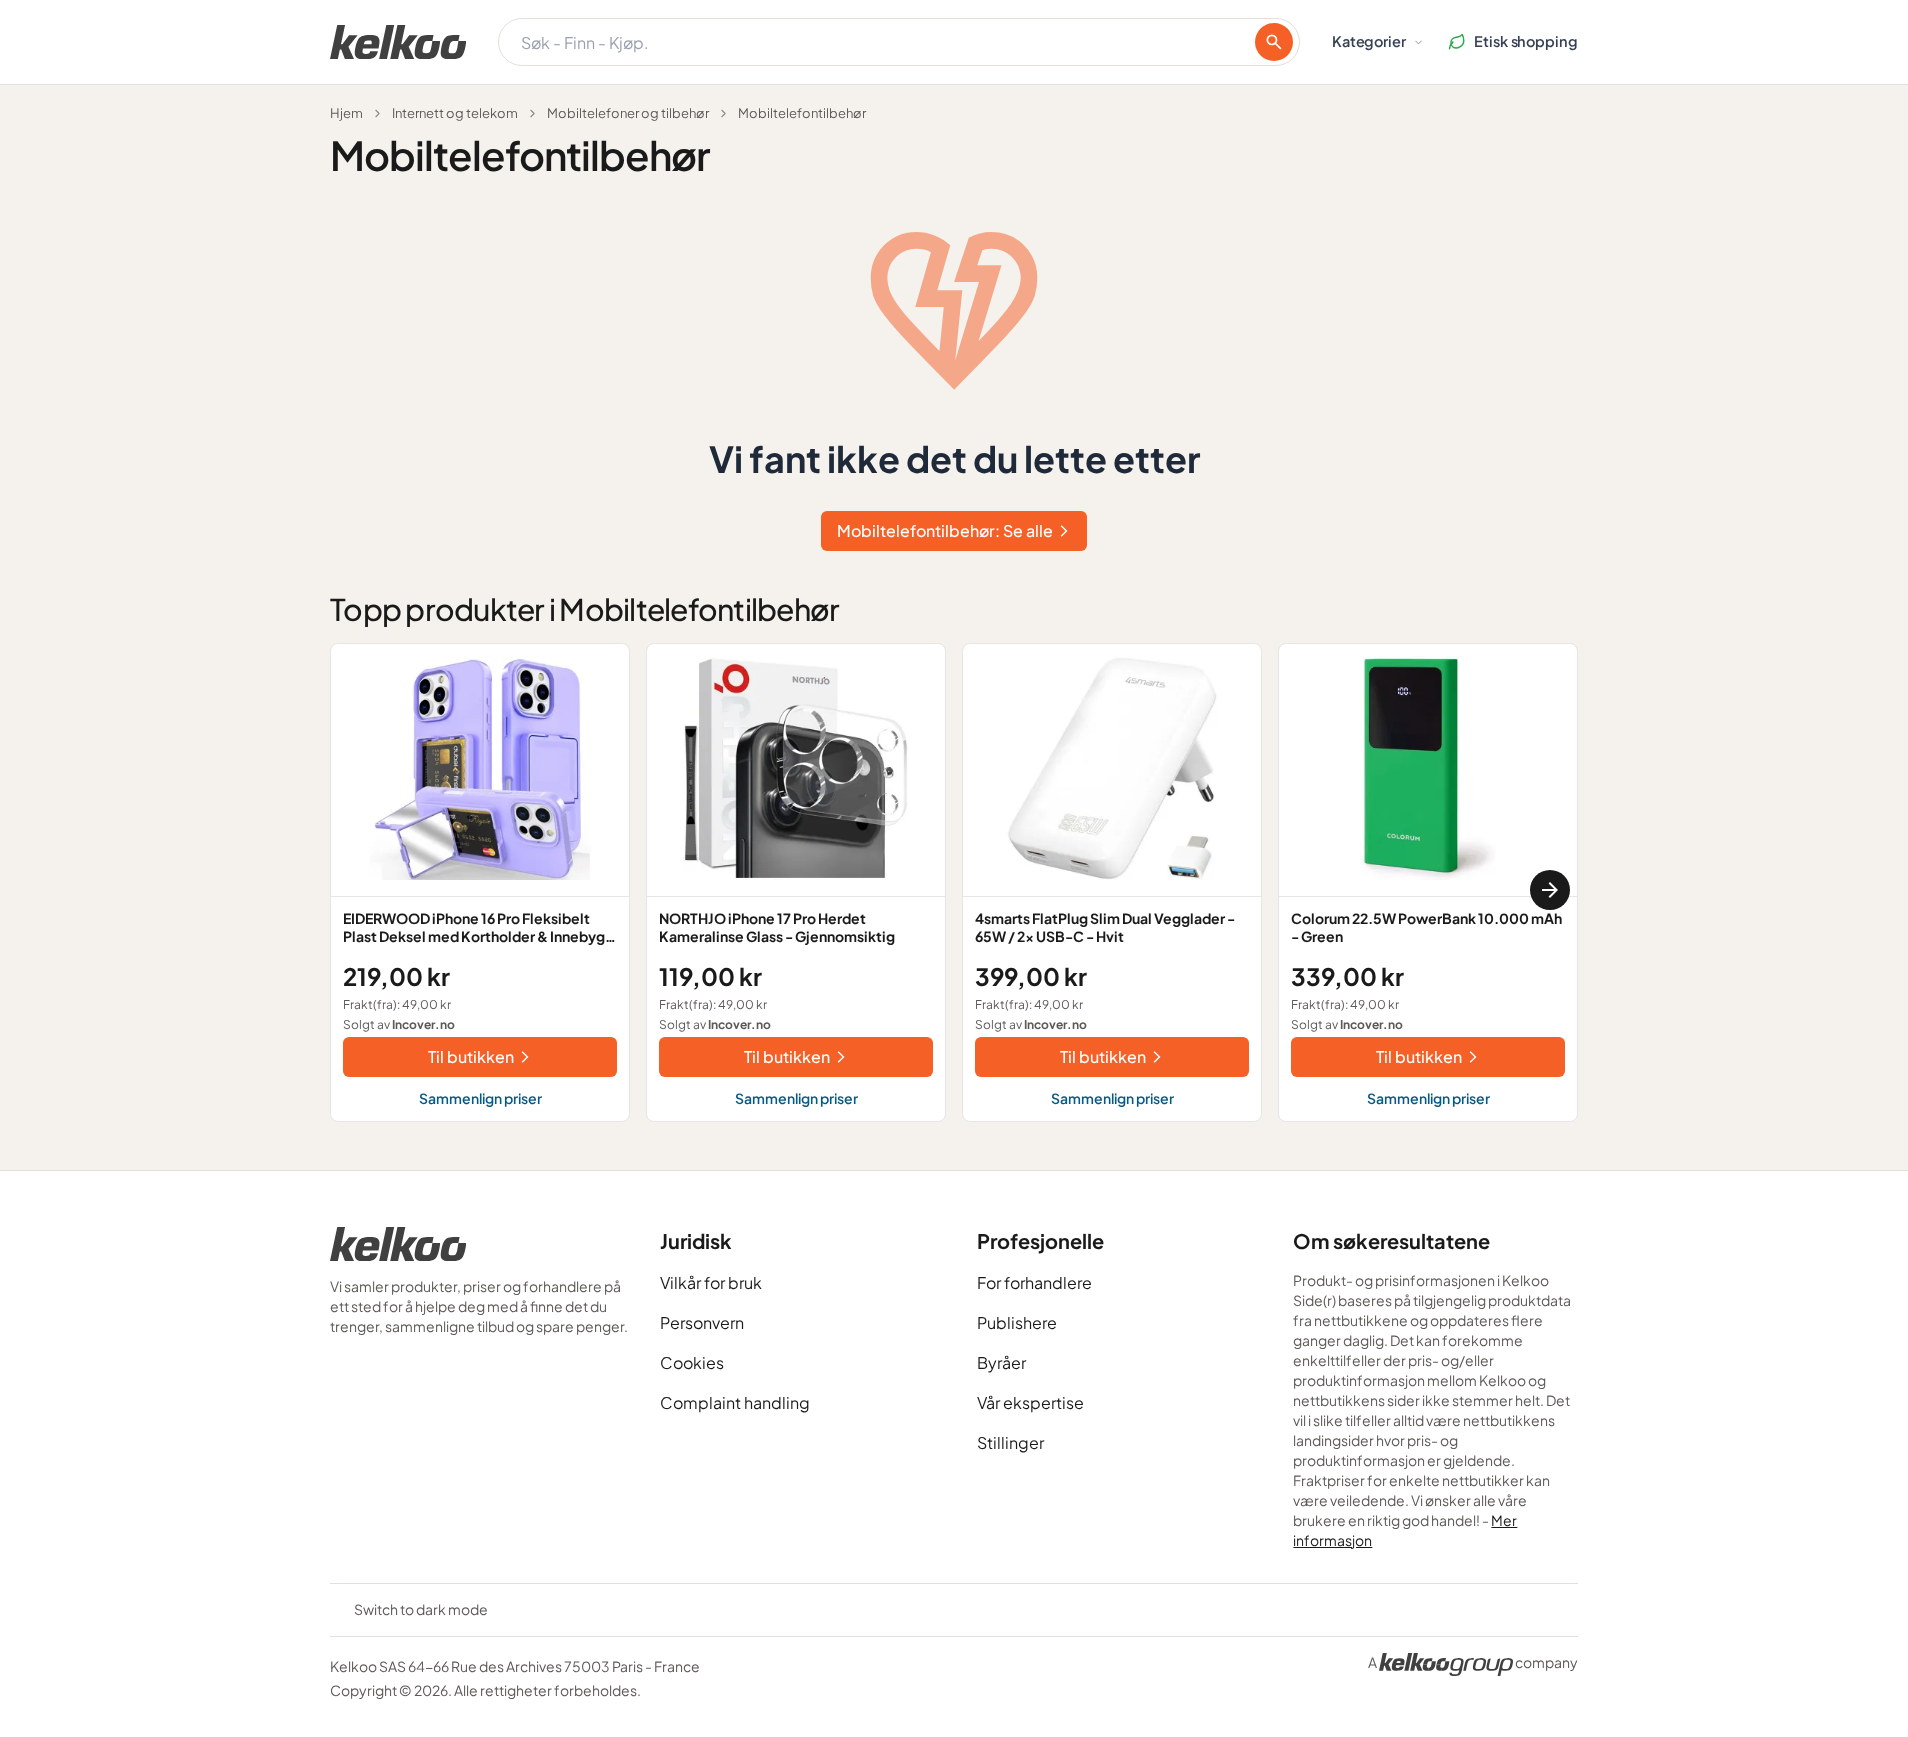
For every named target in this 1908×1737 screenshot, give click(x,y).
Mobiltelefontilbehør (802, 113)
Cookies (692, 1362)
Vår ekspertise (1030, 1402)
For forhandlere (1034, 1282)
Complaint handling (735, 1402)
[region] (954, 890)
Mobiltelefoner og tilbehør (628, 113)
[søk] (1274, 42)
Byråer (1001, 1362)
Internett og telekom (455, 113)
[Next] (1550, 890)
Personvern (702, 1322)
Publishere (1017, 1322)
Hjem (346, 113)
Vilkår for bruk (711, 1282)
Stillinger (1010, 1442)
